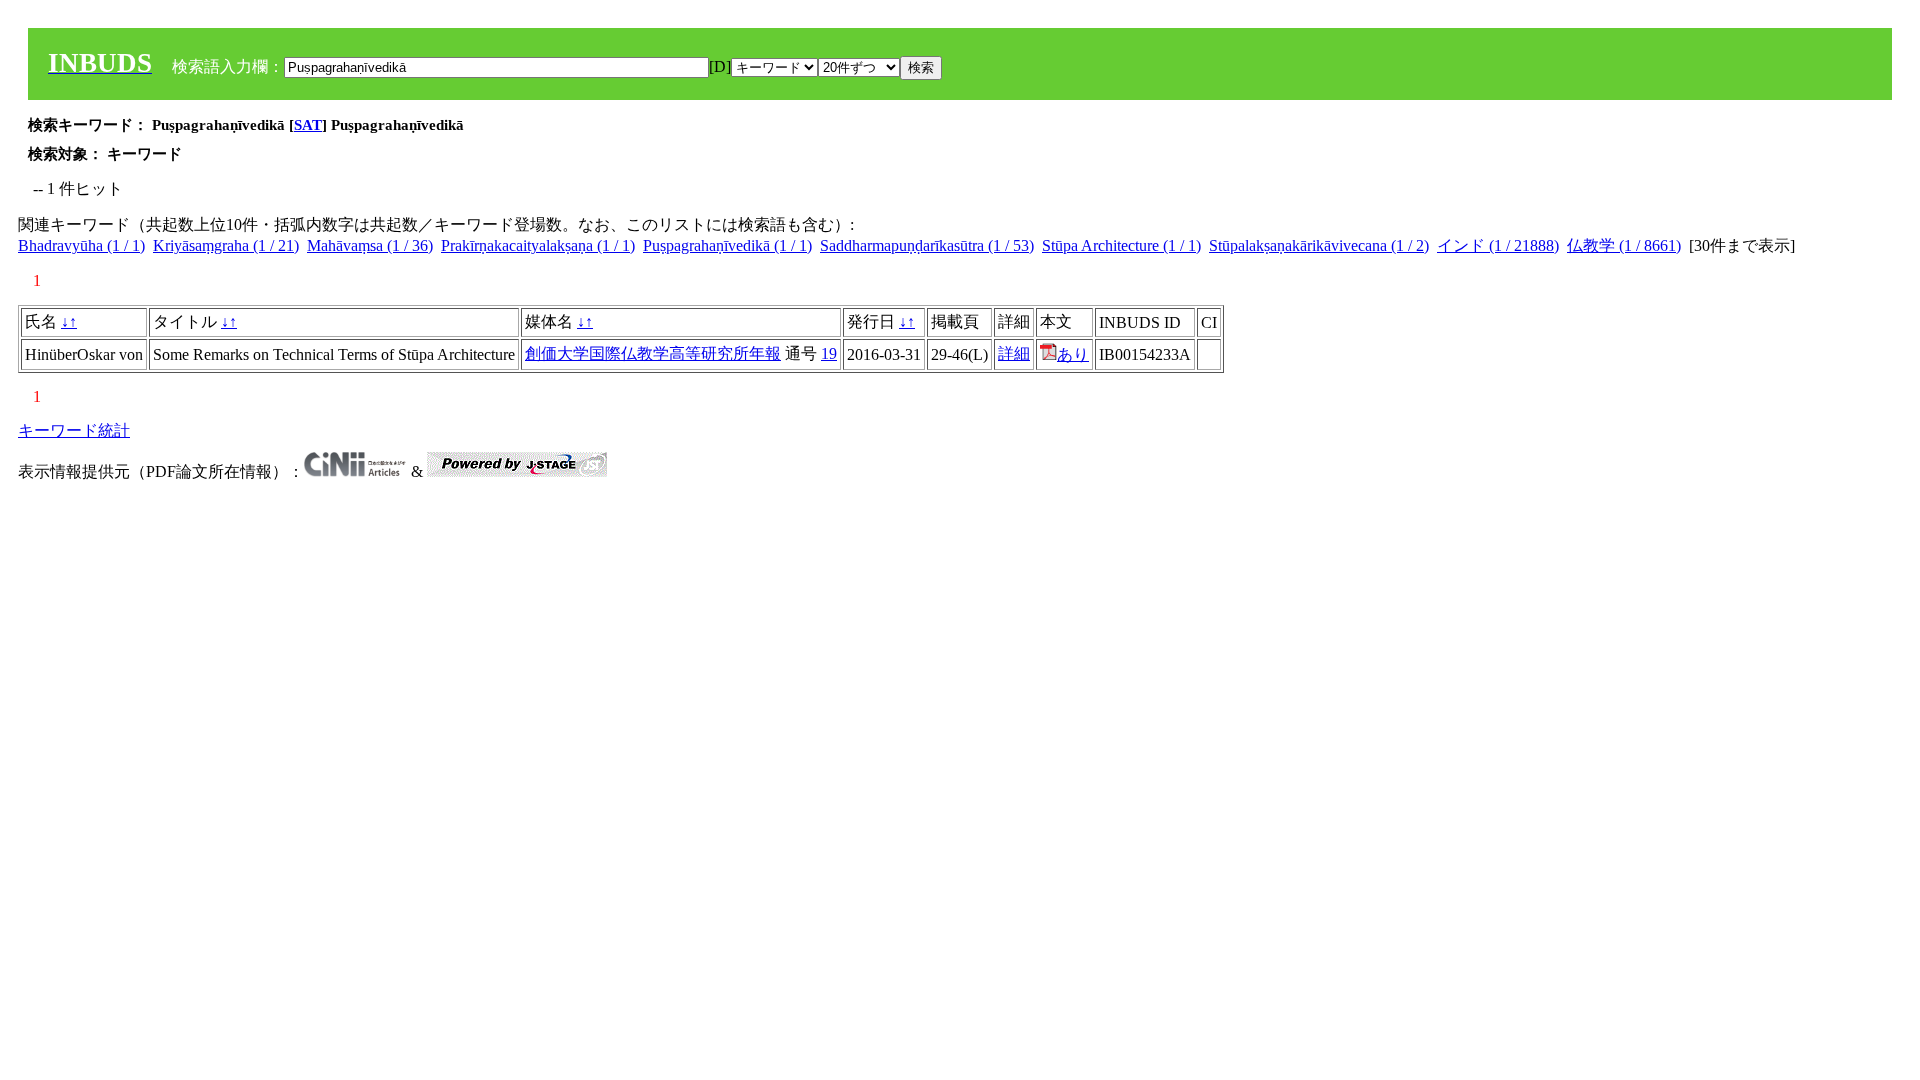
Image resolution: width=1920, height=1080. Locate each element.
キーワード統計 (74, 430)
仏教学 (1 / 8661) (1624, 245)
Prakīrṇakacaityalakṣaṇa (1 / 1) (538, 245)
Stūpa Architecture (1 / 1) (1121, 245)
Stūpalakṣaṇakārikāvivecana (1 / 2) (1319, 245)
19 (829, 353)
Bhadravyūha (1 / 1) (81, 245)
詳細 (1014, 353)
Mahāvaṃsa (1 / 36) (370, 245)
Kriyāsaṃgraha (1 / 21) (226, 245)
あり (1073, 354)
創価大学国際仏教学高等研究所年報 (653, 353)
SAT (308, 125)
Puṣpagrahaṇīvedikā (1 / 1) (727, 245)
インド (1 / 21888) (1498, 245)
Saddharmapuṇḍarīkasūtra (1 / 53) (927, 245)
